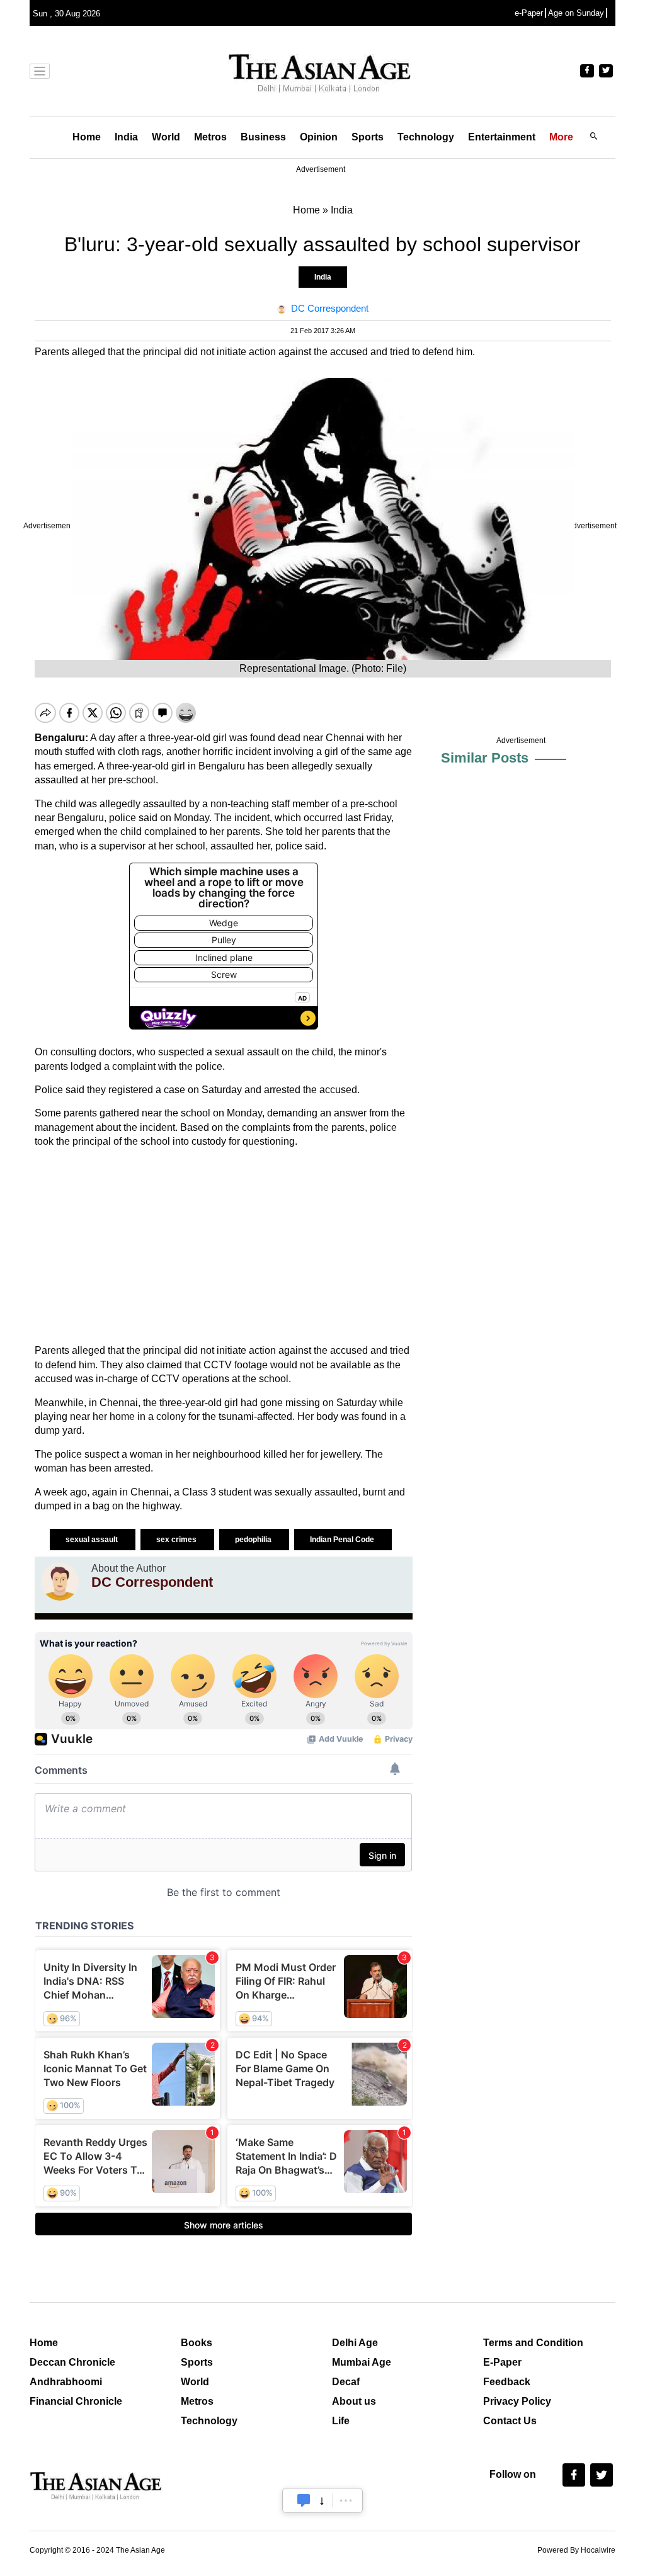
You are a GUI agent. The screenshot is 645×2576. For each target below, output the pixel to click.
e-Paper (529, 13)
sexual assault (93, 1540)
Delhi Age (355, 2343)
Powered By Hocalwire (576, 2550)
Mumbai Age (362, 2362)
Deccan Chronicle (72, 2362)
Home (87, 137)
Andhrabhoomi (66, 2382)
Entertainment (502, 137)
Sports (368, 137)
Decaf (346, 2382)
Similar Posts (485, 758)
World (166, 137)
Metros (210, 137)
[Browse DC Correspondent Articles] (60, 1582)
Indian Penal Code (343, 1540)
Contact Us (510, 2421)
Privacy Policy (517, 2401)
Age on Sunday (576, 13)
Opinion (319, 137)
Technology (426, 137)
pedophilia (254, 1540)
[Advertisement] (224, 1246)
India (126, 137)
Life (341, 2421)
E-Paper (502, 2362)
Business (263, 137)
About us (354, 2401)
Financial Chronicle (76, 2401)
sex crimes (177, 1540)
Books (197, 2343)
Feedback (507, 2382)
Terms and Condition (533, 2343)
